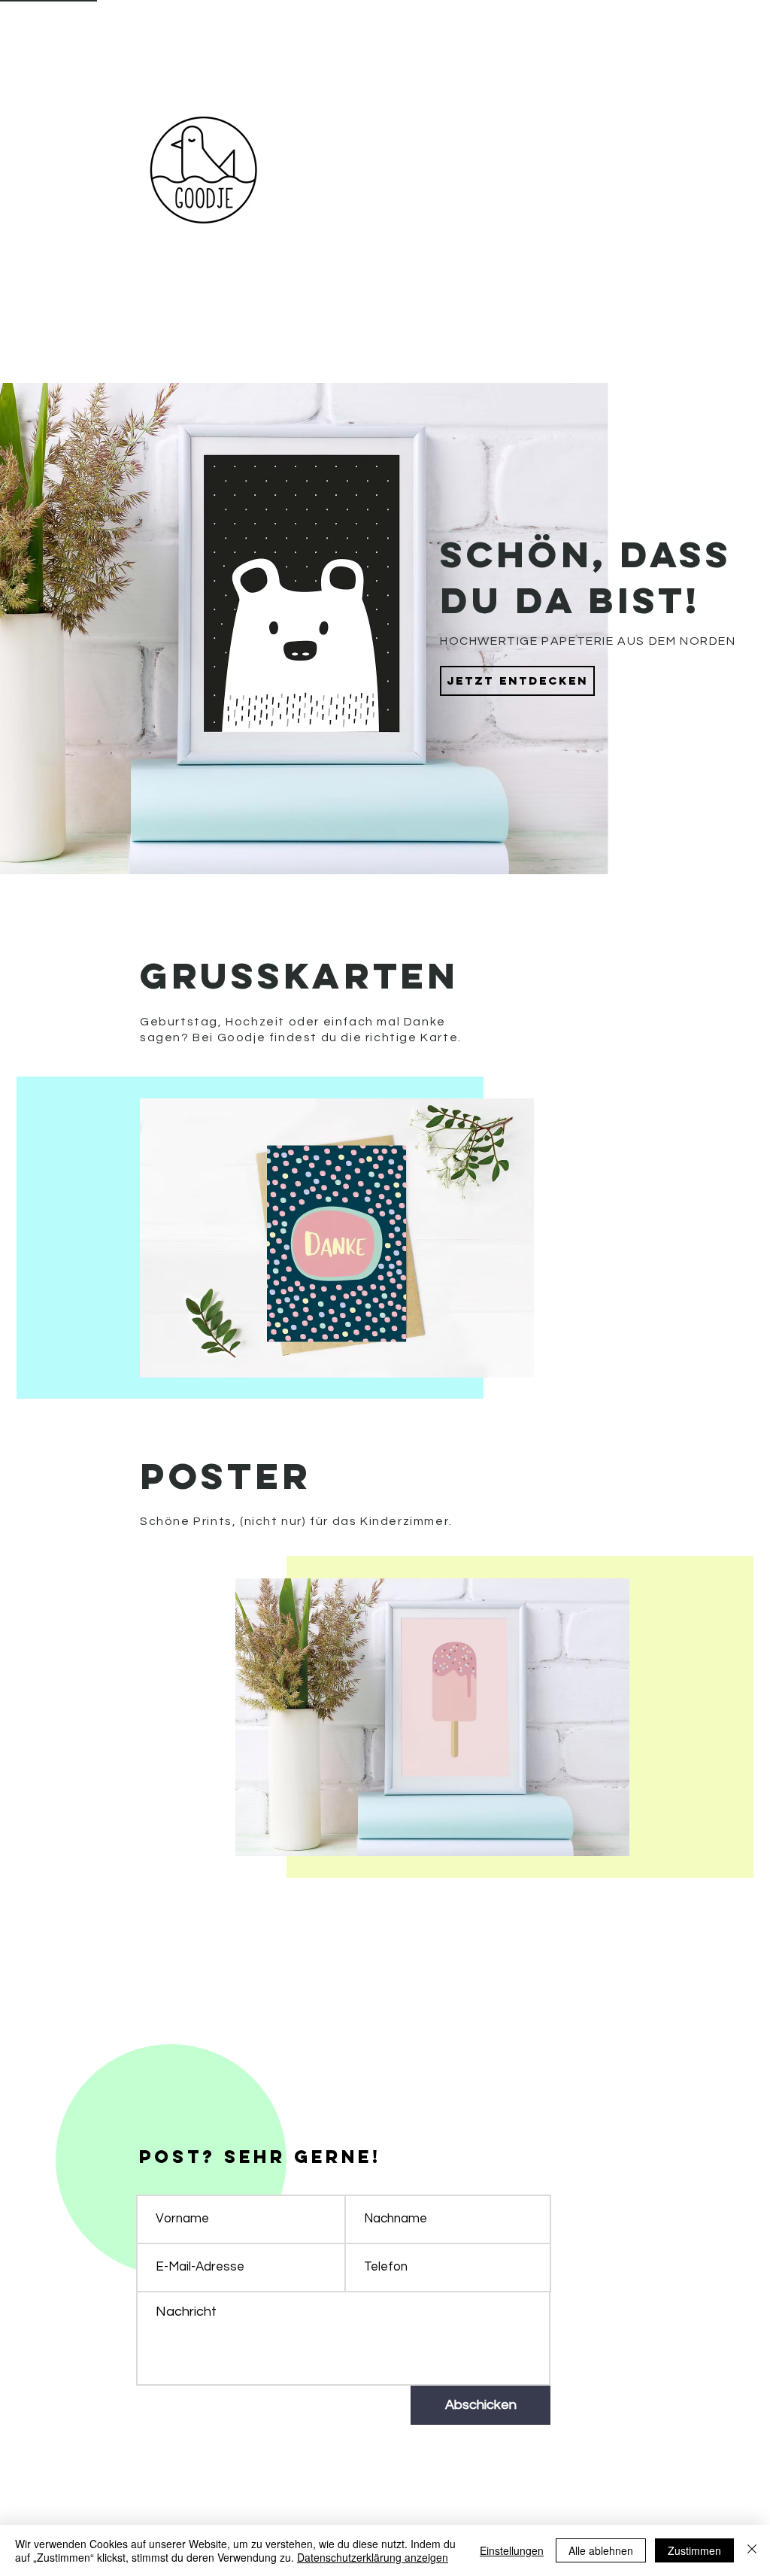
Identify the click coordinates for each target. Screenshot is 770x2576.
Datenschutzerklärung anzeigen (373, 2557)
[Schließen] (752, 2550)
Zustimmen (694, 2550)
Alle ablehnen (601, 2550)
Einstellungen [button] (512, 2550)
